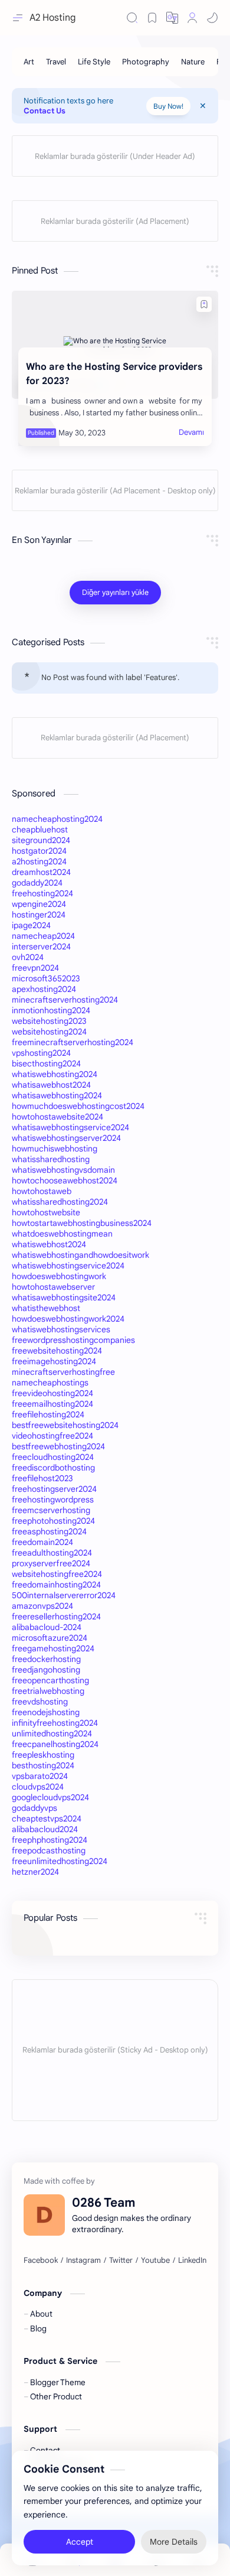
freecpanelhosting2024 (55, 1744)
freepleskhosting (43, 1755)
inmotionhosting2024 (51, 1010)
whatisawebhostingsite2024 (64, 1297)
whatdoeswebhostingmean (62, 1234)
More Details (174, 2541)
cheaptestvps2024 (47, 1819)
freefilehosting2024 (48, 1414)
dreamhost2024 (41, 872)
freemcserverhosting (51, 1510)
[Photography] (146, 62)
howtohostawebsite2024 (57, 1117)
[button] (172, 18)
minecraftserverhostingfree (63, 1372)
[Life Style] (94, 62)
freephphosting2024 (50, 1840)
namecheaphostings (50, 1383)
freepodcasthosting (49, 1850)
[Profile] (192, 18)
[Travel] (56, 62)
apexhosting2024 (44, 989)
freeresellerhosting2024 (56, 1616)
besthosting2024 (43, 1765)
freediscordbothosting (53, 1468)
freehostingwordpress (53, 1500)
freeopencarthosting (50, 1680)
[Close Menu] (203, 106)
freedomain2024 (42, 1542)
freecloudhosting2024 (53, 1457)
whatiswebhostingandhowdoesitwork (80, 1255)
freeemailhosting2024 (52, 1404)
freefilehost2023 (42, 1478)
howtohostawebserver (53, 1287)
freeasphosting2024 (49, 1531)
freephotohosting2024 (53, 1521)
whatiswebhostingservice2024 (68, 1266)
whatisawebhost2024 (51, 1085)
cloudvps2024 (38, 1787)
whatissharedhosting (51, 1159)
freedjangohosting (46, 1670)
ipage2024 (31, 925)
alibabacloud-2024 (47, 1627)
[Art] (29, 62)
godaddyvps (34, 1808)
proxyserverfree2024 (51, 1563)
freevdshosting (40, 1702)
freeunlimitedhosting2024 (60, 1861)
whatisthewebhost (46, 1308)
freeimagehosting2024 (54, 1361)
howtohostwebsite (46, 1212)
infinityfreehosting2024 (55, 1723)
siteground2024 (41, 840)
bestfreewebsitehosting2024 (65, 1425)
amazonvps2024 (42, 1606)
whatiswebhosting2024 (55, 1074)
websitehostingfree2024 (57, 1574)
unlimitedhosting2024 (52, 1733)
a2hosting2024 (39, 861)
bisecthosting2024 (46, 1063)
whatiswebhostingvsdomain (63, 1170)
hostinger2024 (39, 915)
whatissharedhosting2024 (60, 1202)
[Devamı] (191, 432)
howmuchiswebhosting (55, 1149)
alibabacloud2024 (45, 1829)
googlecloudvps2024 (50, 1797)
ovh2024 (28, 957)
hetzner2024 (35, 1872)
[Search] (132, 18)
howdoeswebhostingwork (59, 1276)
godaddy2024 (37, 883)
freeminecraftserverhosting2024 (73, 1042)
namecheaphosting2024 (57, 819)
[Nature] (193, 62)
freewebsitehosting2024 (57, 1351)
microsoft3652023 (46, 978)
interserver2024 (41, 947)
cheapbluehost (40, 830)
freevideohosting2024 (52, 1393)
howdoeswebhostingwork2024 (68, 1319)
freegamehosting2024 (53, 1648)
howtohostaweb (42, 1191)
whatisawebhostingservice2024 (70, 1127)
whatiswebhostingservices (61, 1329)
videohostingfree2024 (52, 1436)
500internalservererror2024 (64, 1595)
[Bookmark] (152, 18)
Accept (80, 2541)
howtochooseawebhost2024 (65, 1180)
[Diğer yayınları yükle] (115, 593)
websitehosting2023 (49, 1021)
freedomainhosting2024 (56, 1585)
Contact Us (45, 111)
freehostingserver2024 (54, 1489)
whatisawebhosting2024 (57, 1095)
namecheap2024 (43, 936)
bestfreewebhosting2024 (58, 1446)
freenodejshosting (46, 1712)
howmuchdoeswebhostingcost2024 (78, 1106)
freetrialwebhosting (48, 1691)
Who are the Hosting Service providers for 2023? (114, 374)
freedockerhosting (46, 1659)
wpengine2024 (39, 904)
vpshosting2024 (41, 1053)
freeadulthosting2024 (52, 1553)
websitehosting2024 (49, 1032)
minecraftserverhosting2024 (65, 1000)
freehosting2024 (42, 893)
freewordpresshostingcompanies (73, 1340)
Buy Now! (168, 106)
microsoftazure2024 (50, 1638)
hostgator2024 (39, 851)
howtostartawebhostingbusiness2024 (82, 1223)
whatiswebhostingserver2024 (66, 1138)
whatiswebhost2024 (49, 1244)
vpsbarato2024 (40, 1776)
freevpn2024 (35, 968)
